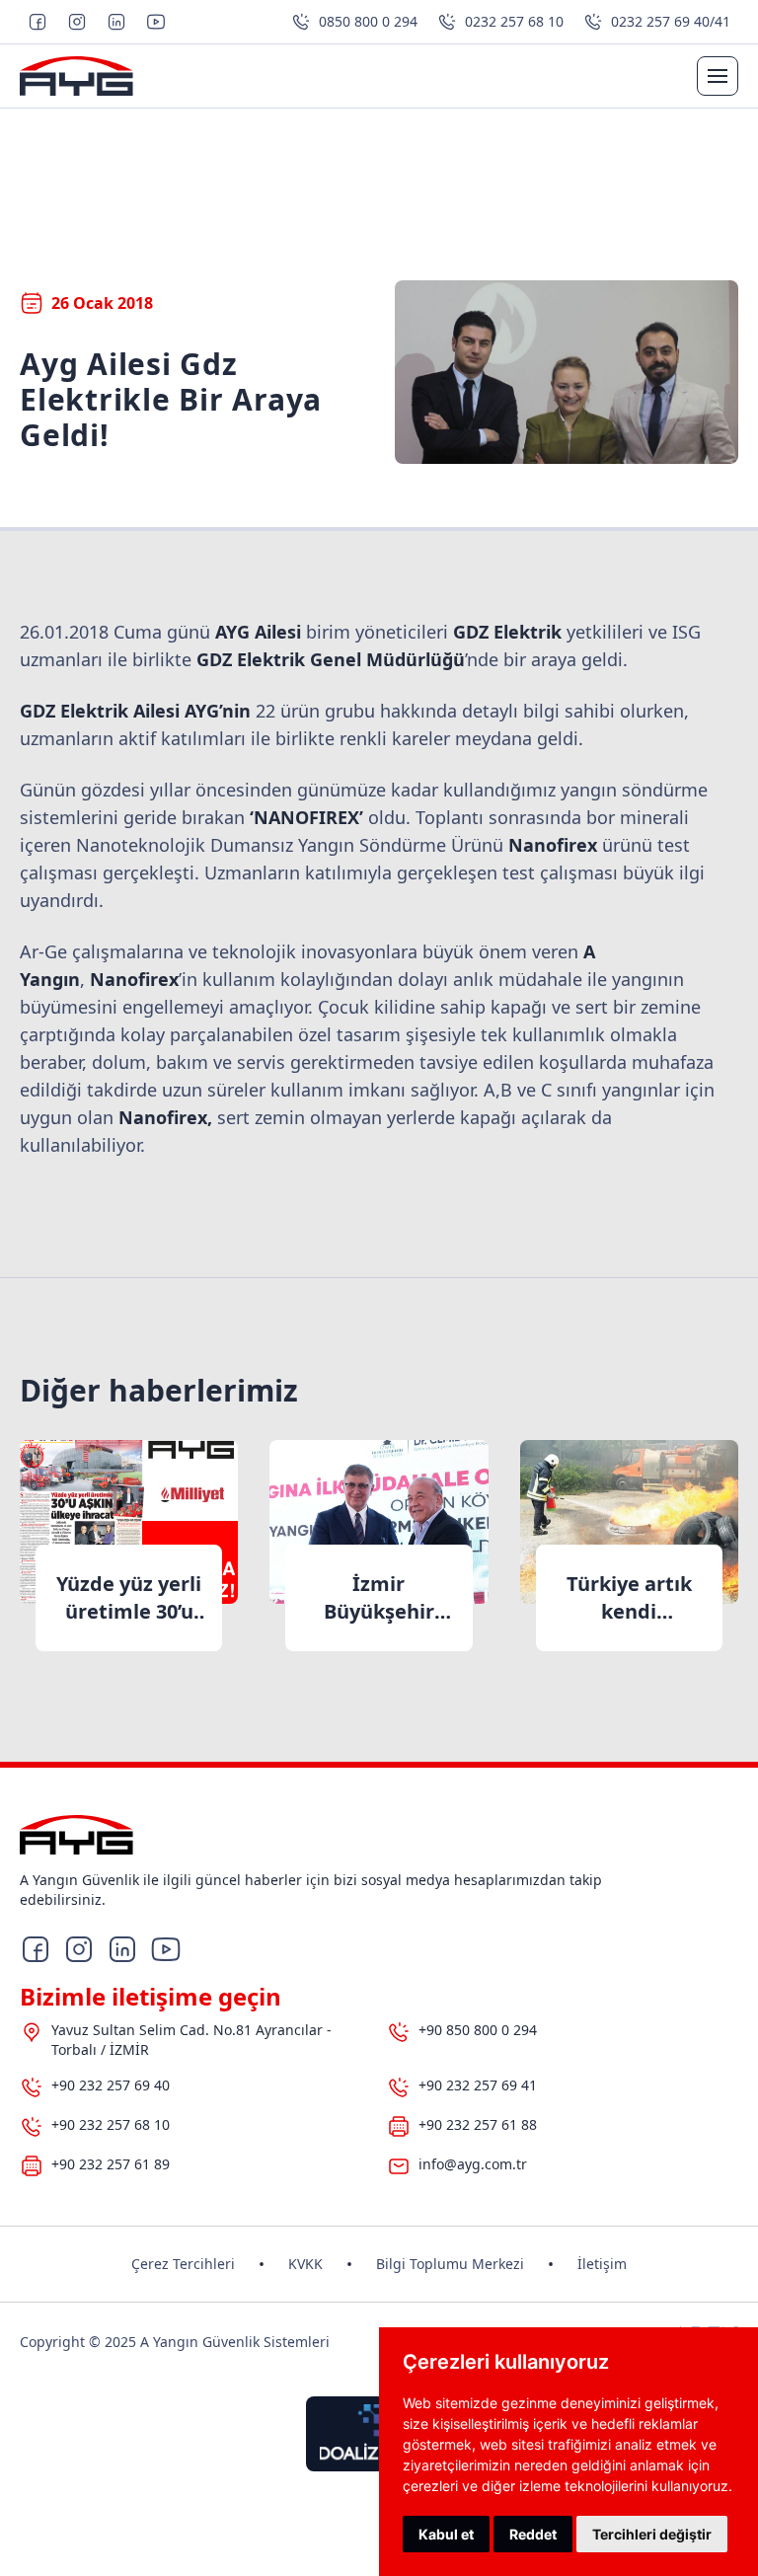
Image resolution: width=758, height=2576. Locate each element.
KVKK (305, 2264)
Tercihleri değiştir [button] (652, 2534)
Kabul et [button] (446, 2534)
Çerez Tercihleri (183, 2264)
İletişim (602, 2264)
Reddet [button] (533, 2534)
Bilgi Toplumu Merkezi (450, 2264)
